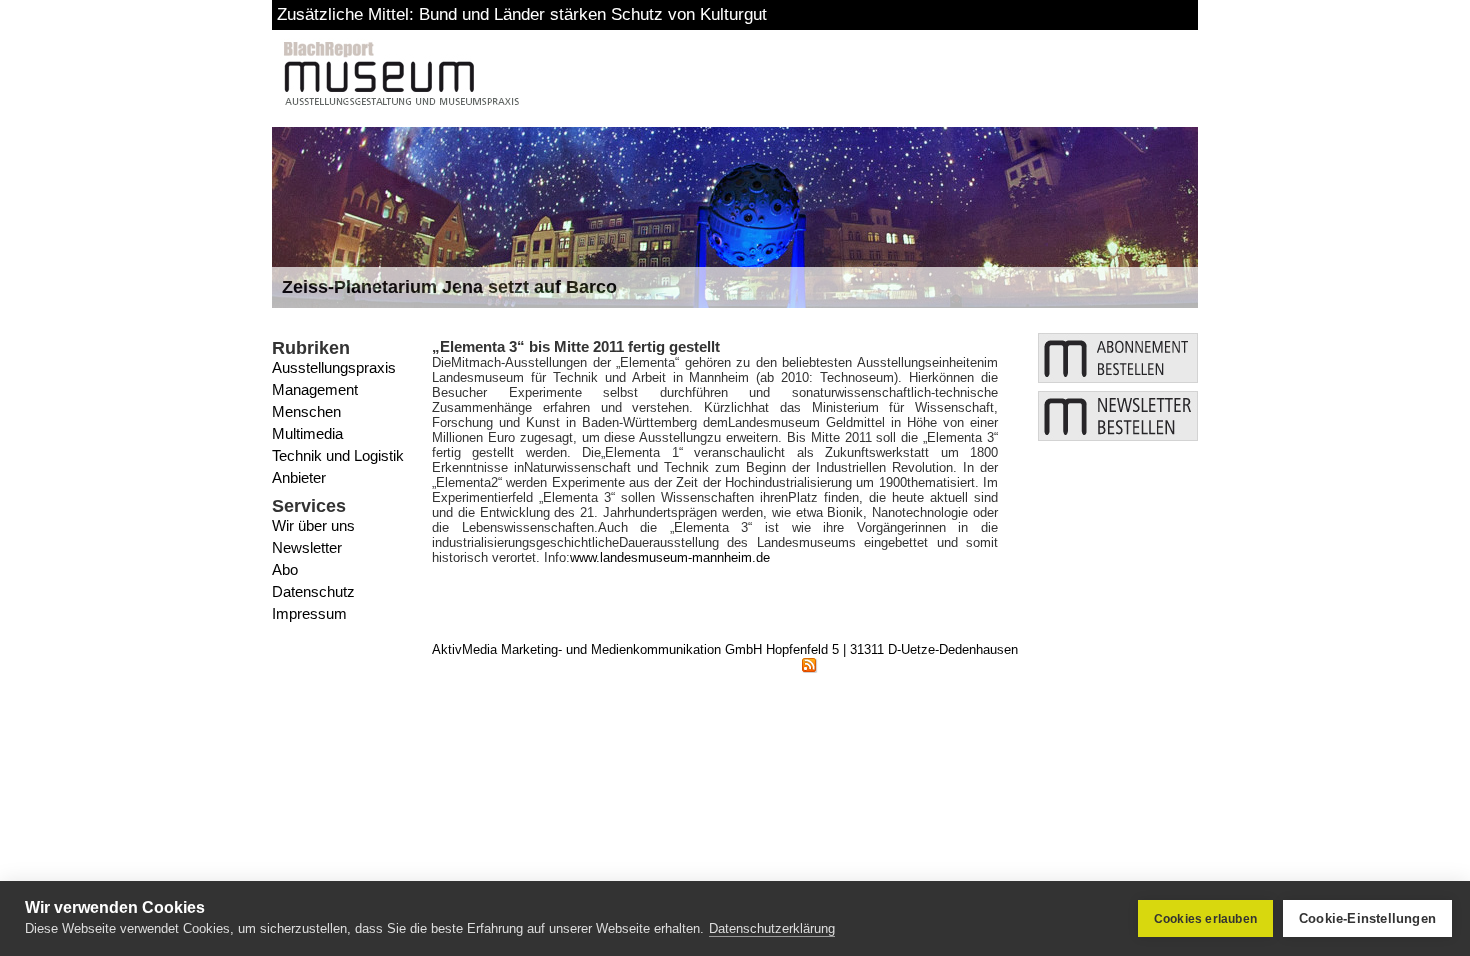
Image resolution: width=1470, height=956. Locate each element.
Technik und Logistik (338, 455)
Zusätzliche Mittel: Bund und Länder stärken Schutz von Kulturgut (522, 14)
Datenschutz (313, 591)
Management (315, 389)
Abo (285, 569)
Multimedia (307, 433)
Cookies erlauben (1205, 919)
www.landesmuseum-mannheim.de (670, 557)
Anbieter (299, 477)
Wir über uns (313, 525)
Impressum (309, 613)
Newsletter (307, 547)
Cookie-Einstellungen (1367, 918)
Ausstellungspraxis (334, 367)
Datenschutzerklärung (772, 928)
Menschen (306, 411)
